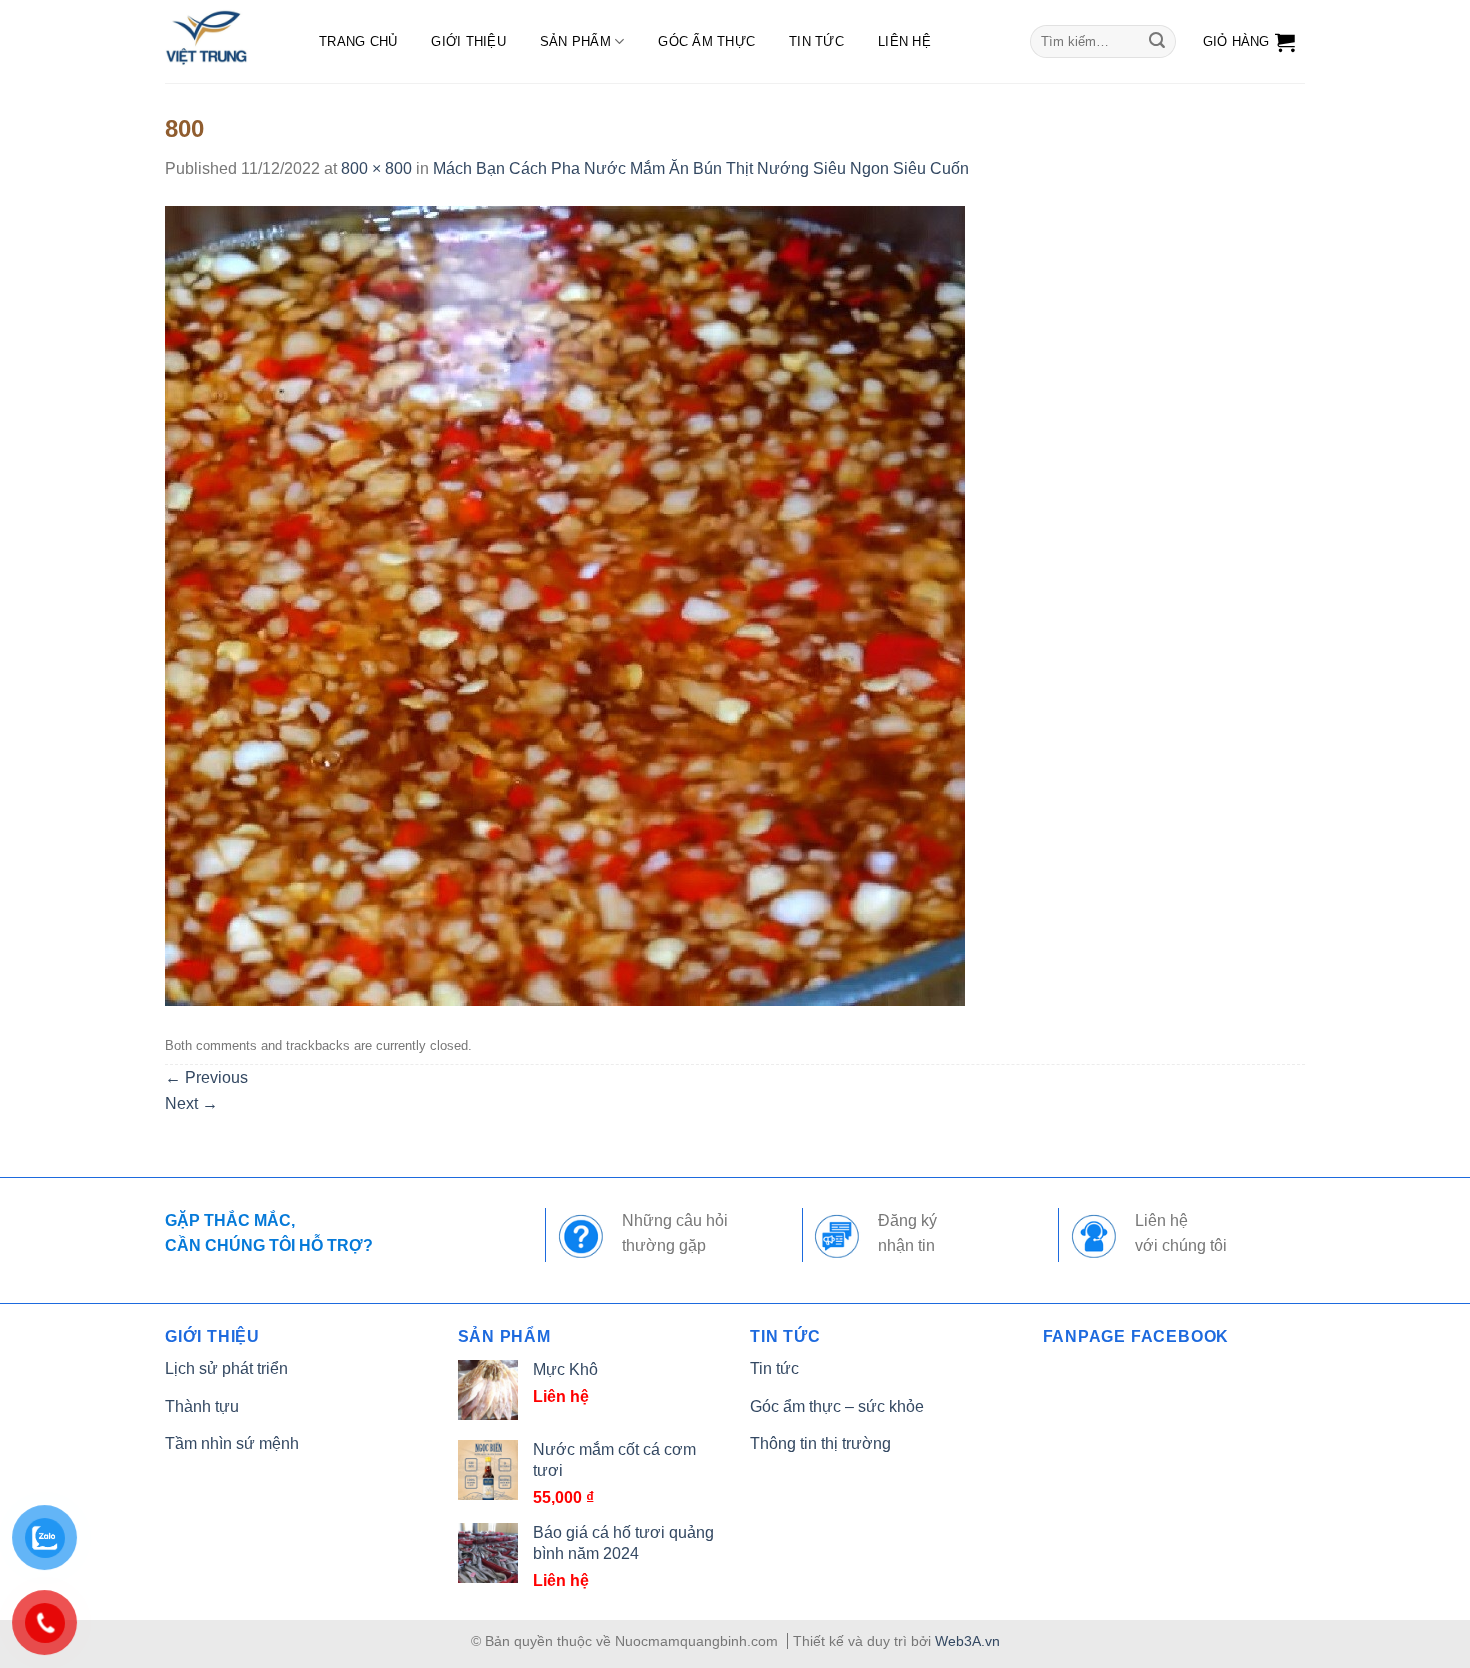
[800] (565, 604)
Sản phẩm (575, 41)
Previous (206, 1077)
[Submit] (1157, 42)
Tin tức (816, 41)
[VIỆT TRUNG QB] (222, 41)
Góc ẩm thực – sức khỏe (837, 1406)
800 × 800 (376, 168)
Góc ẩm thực (706, 41)
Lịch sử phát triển (226, 1368)
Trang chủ (358, 41)
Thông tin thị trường (820, 1443)
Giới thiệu (468, 41)
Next (191, 1103)
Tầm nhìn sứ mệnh (232, 1443)
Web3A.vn (967, 1641)
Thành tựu (202, 1406)
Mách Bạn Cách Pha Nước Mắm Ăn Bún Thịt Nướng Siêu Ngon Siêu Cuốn (701, 168)
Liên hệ (904, 41)
